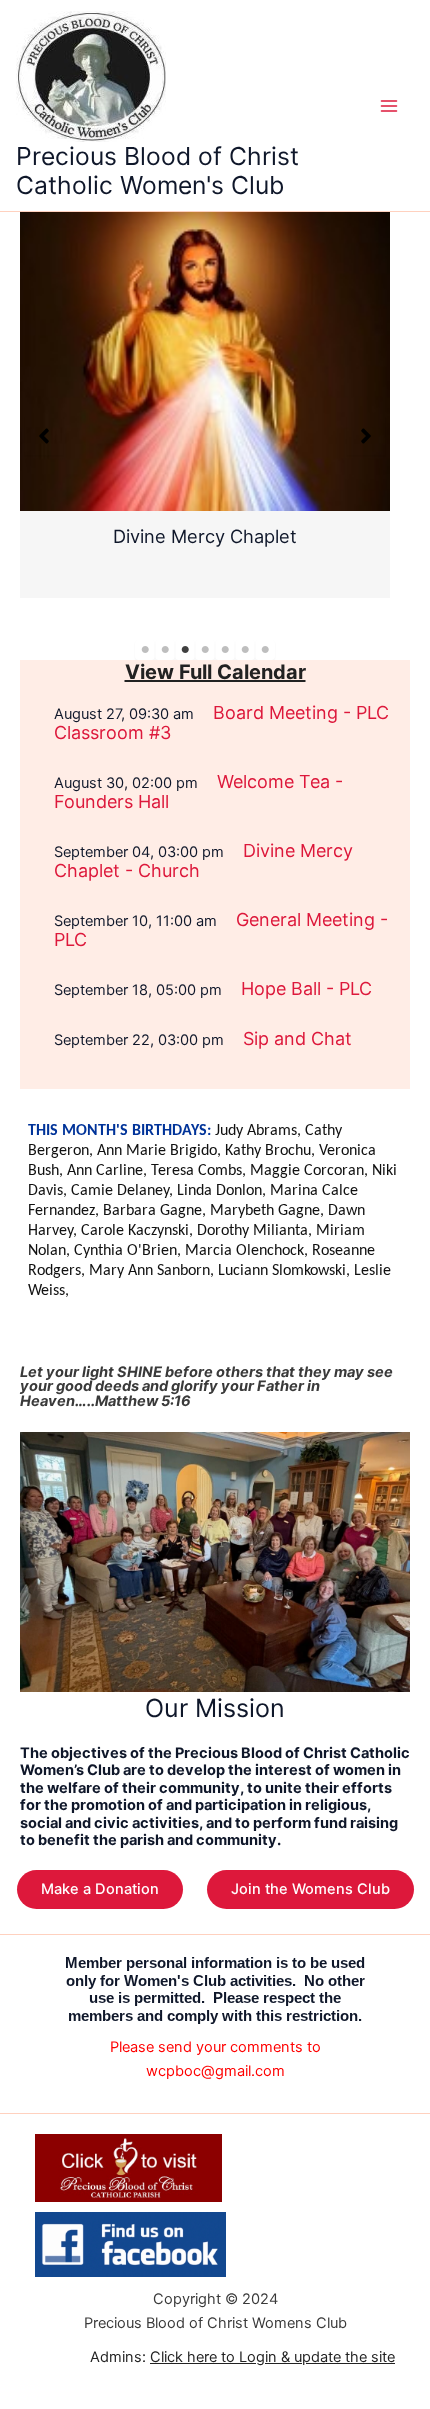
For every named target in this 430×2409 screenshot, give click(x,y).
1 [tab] (145, 650)
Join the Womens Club (310, 1889)
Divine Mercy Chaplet (205, 536)
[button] (44, 436)
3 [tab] (185, 650)
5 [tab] (225, 650)
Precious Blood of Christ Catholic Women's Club (157, 171)
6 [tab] (245, 650)
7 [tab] (265, 650)
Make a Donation (100, 1889)
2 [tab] (165, 650)
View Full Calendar (215, 672)
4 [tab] (205, 650)
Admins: (242, 2357)
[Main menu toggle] (389, 106)
